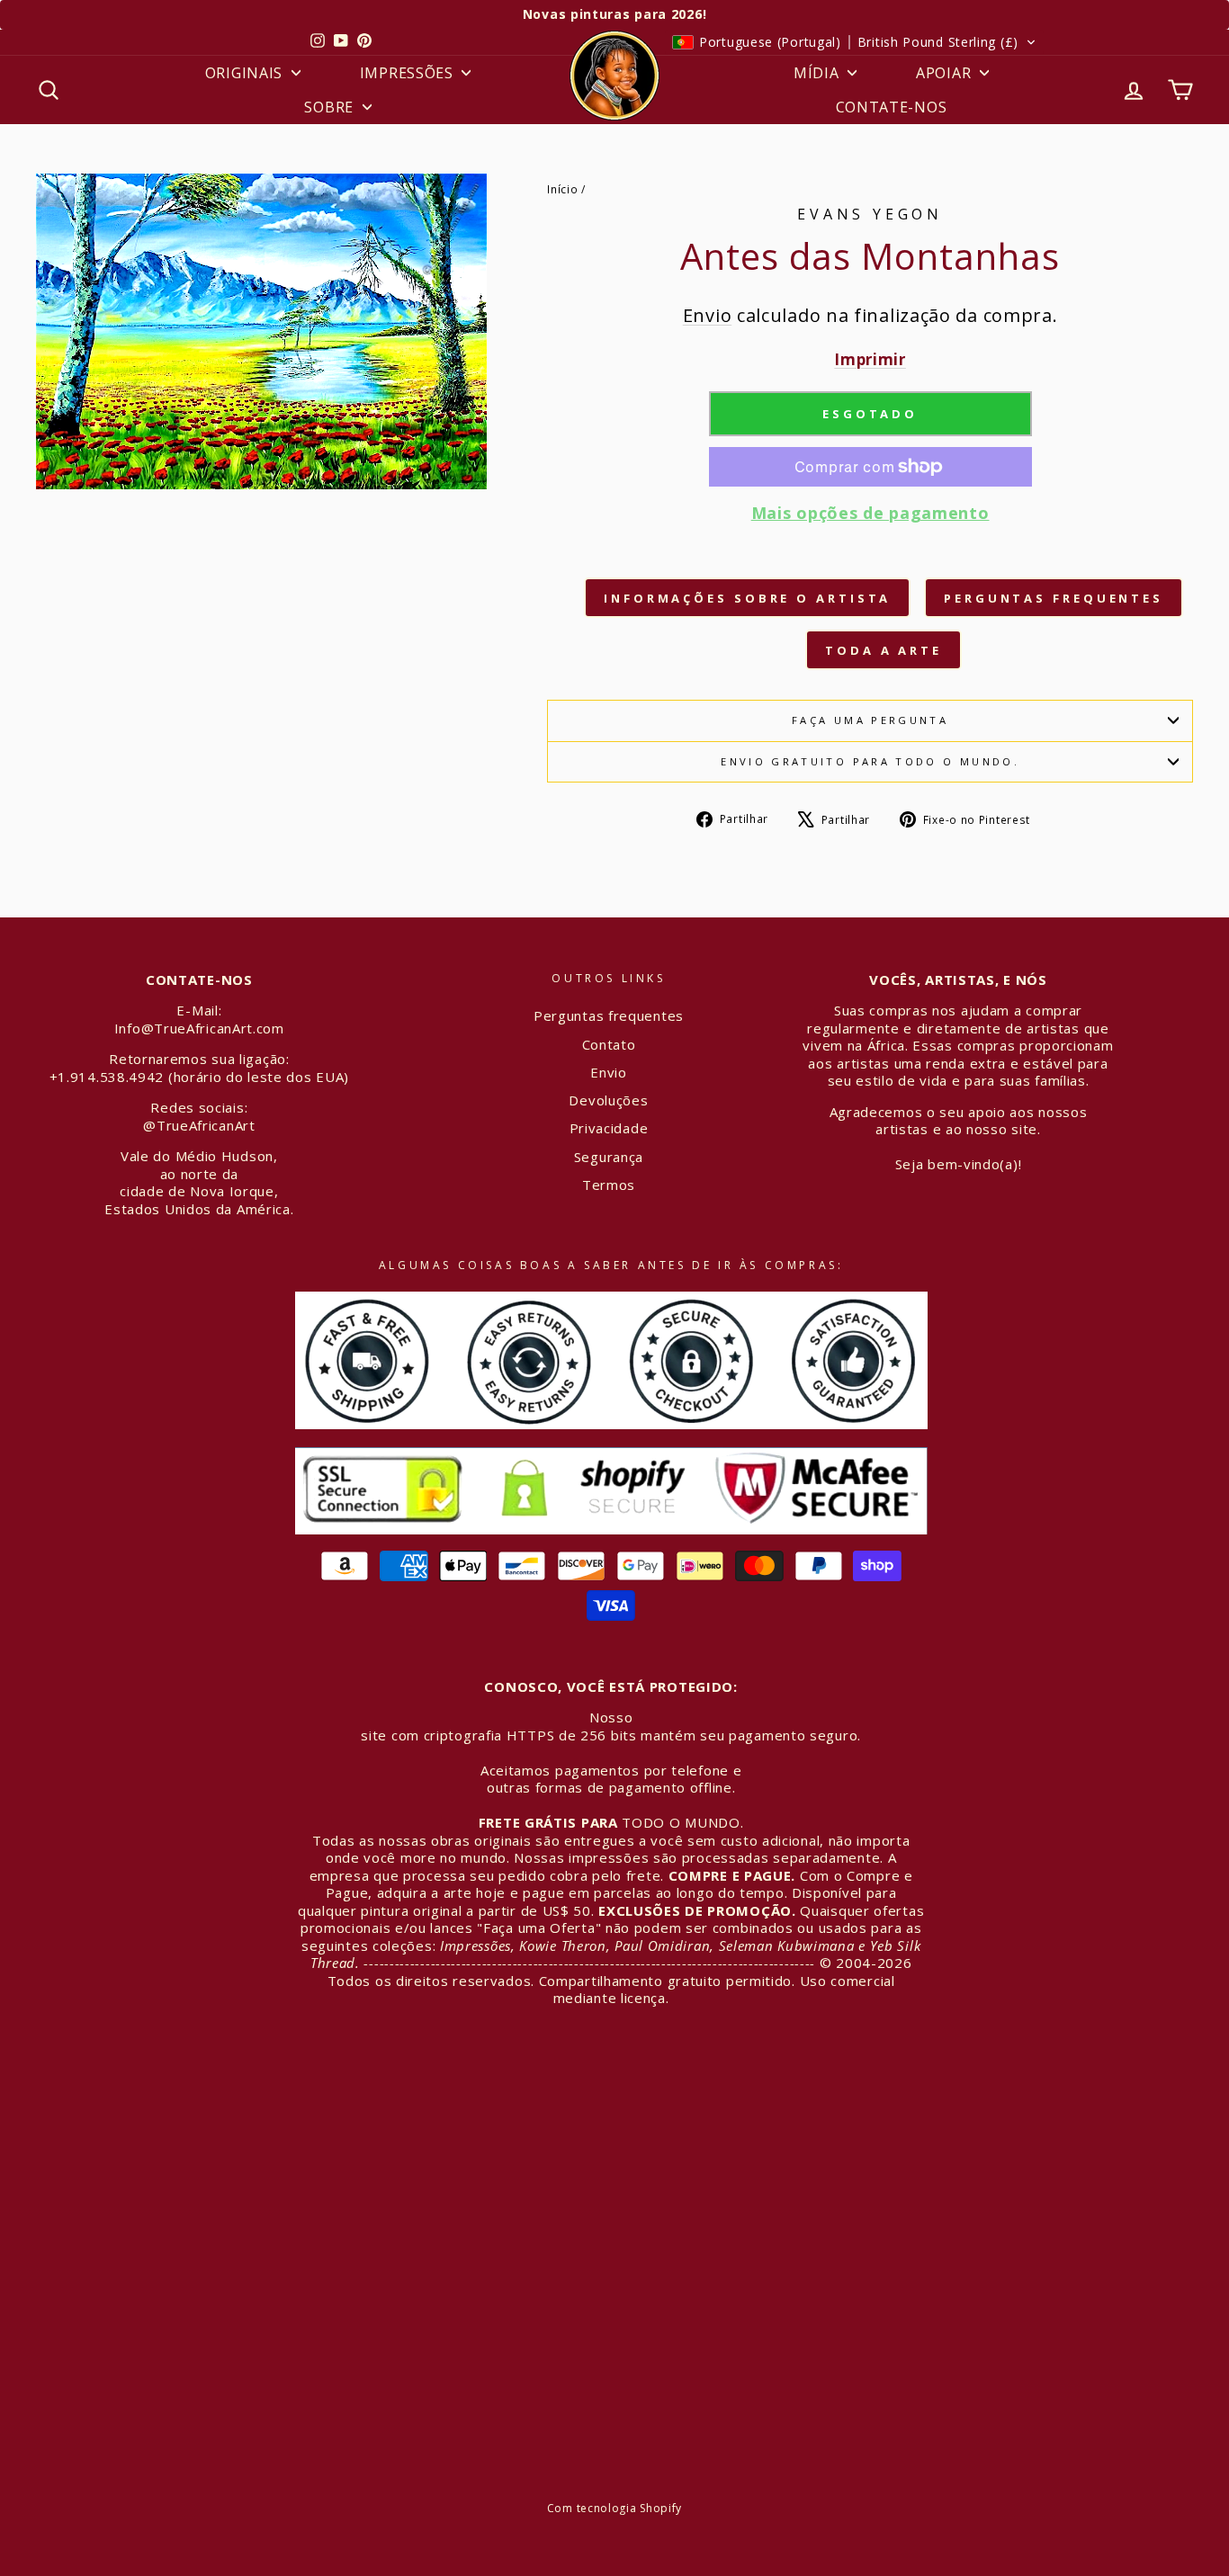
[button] (854, 42)
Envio (708, 315)
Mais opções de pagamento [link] (870, 513)
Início (562, 189)
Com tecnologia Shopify (614, 2508)
